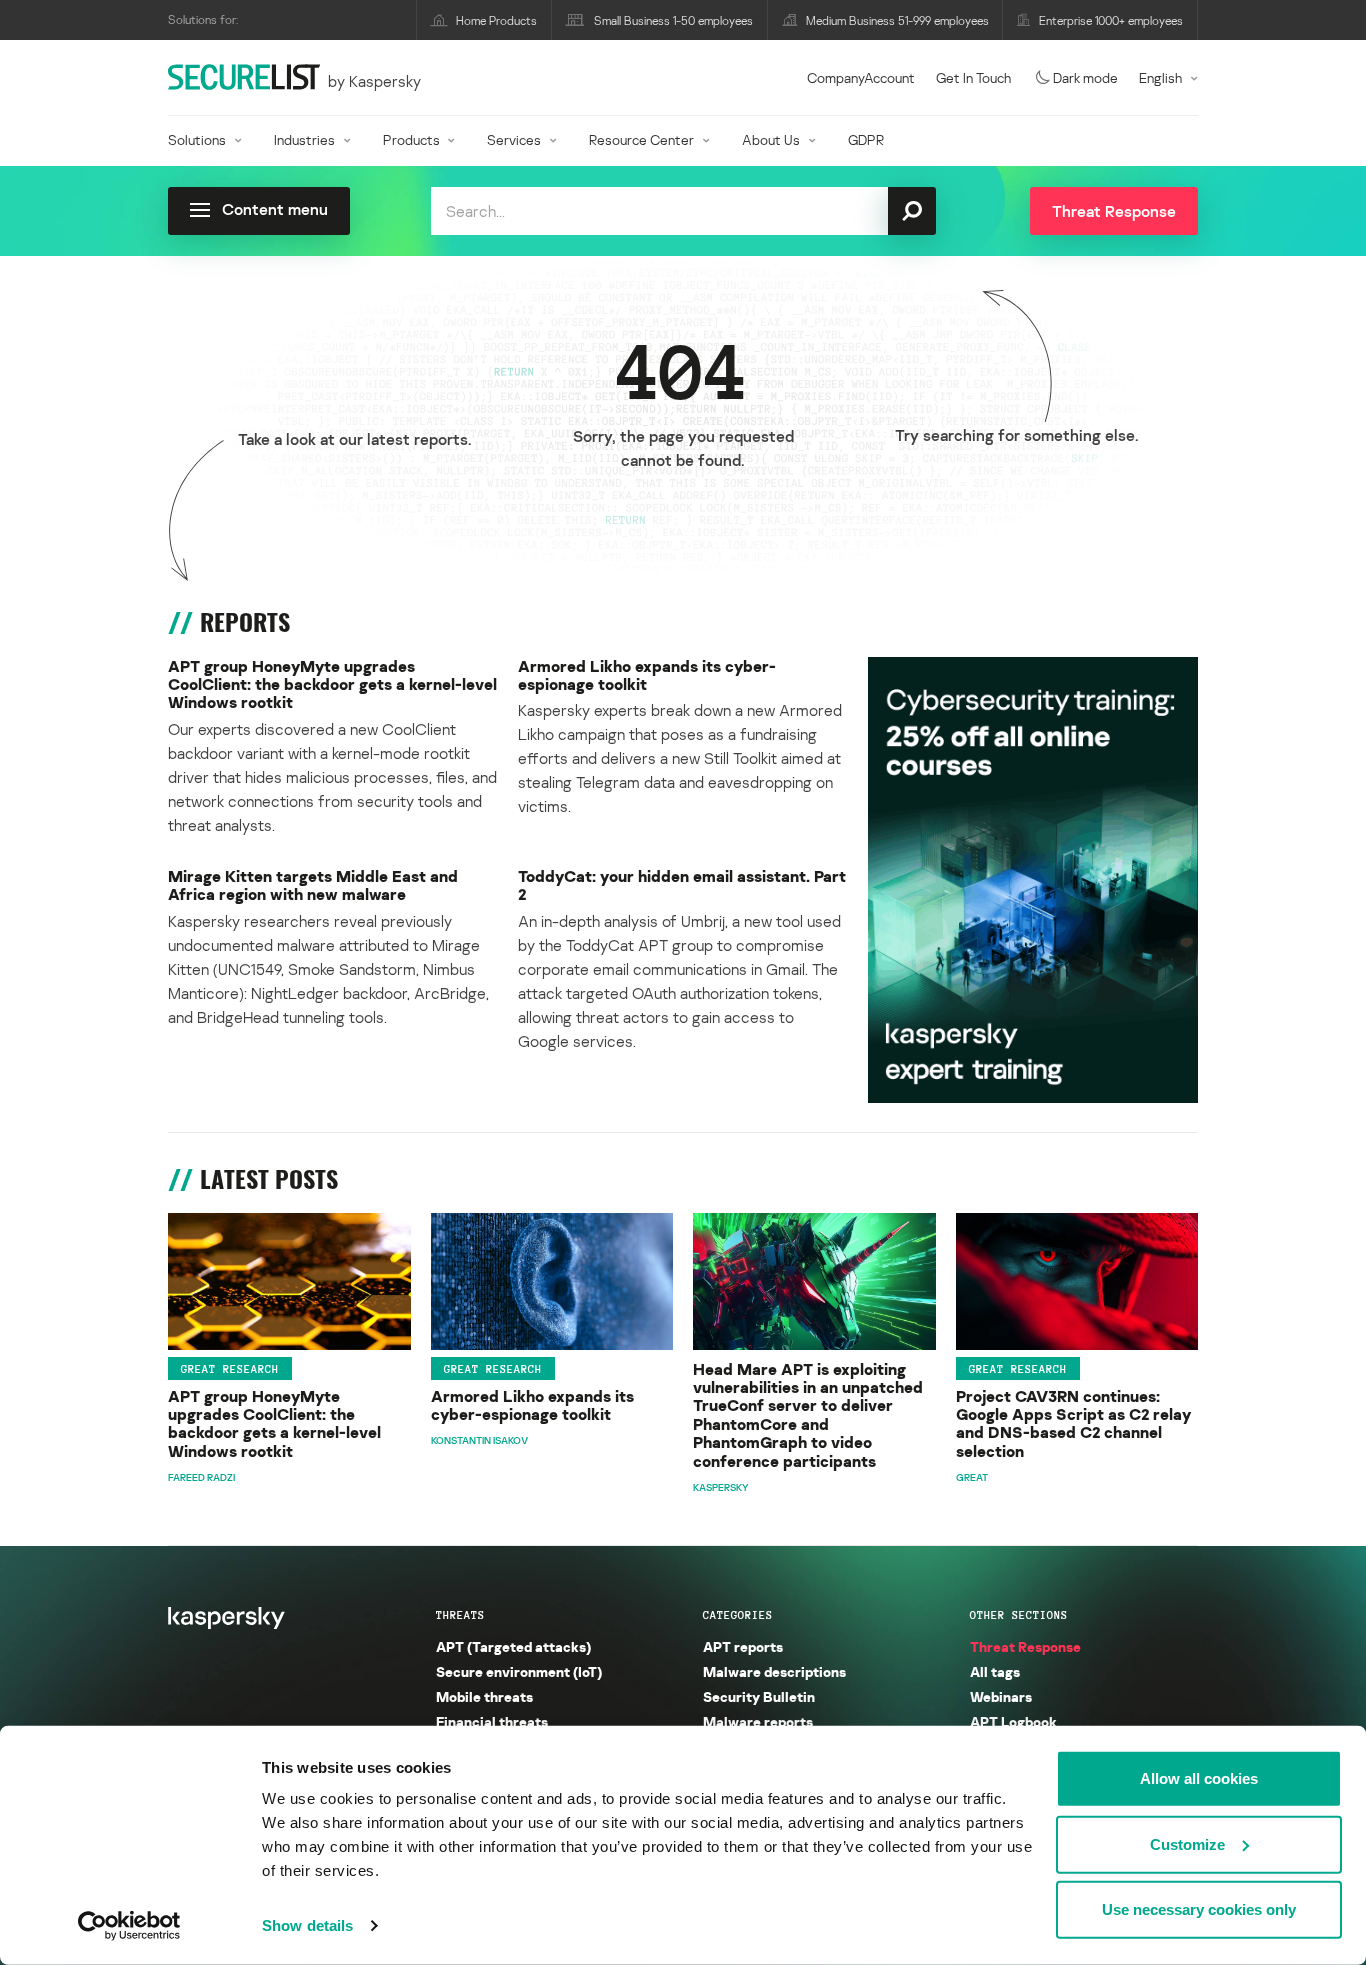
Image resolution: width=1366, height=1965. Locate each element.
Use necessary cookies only (1199, 1909)
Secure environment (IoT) (519, 1671)
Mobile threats (484, 1696)
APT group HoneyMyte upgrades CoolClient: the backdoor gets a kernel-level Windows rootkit (332, 684)
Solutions (197, 139)
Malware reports (758, 1721)
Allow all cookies (1199, 1778)
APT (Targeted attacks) (513, 1646)
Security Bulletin (759, 1696)
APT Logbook (1013, 1721)
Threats (460, 1615)
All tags (995, 1671)
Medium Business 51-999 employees (897, 20)
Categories (738, 1615)
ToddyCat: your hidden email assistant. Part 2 (682, 885)
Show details (307, 1925)
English (1160, 77)
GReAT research (230, 1369)
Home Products (496, 20)
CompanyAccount (861, 77)
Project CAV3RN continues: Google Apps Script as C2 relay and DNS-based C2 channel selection (1073, 1424)
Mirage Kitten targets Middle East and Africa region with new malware (313, 885)
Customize (1187, 1843)
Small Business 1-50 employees (673, 20)
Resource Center (641, 139)
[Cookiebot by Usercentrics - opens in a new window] (129, 1926)
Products (411, 139)
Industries (304, 139)
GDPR (866, 139)
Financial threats (492, 1721)
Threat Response (1025, 1646)
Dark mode (1085, 77)
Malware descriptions (774, 1671)
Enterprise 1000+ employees (1111, 20)
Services (514, 139)
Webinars (1001, 1696)
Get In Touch (973, 77)
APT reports (743, 1646)
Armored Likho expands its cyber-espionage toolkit (647, 675)
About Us (771, 139)
